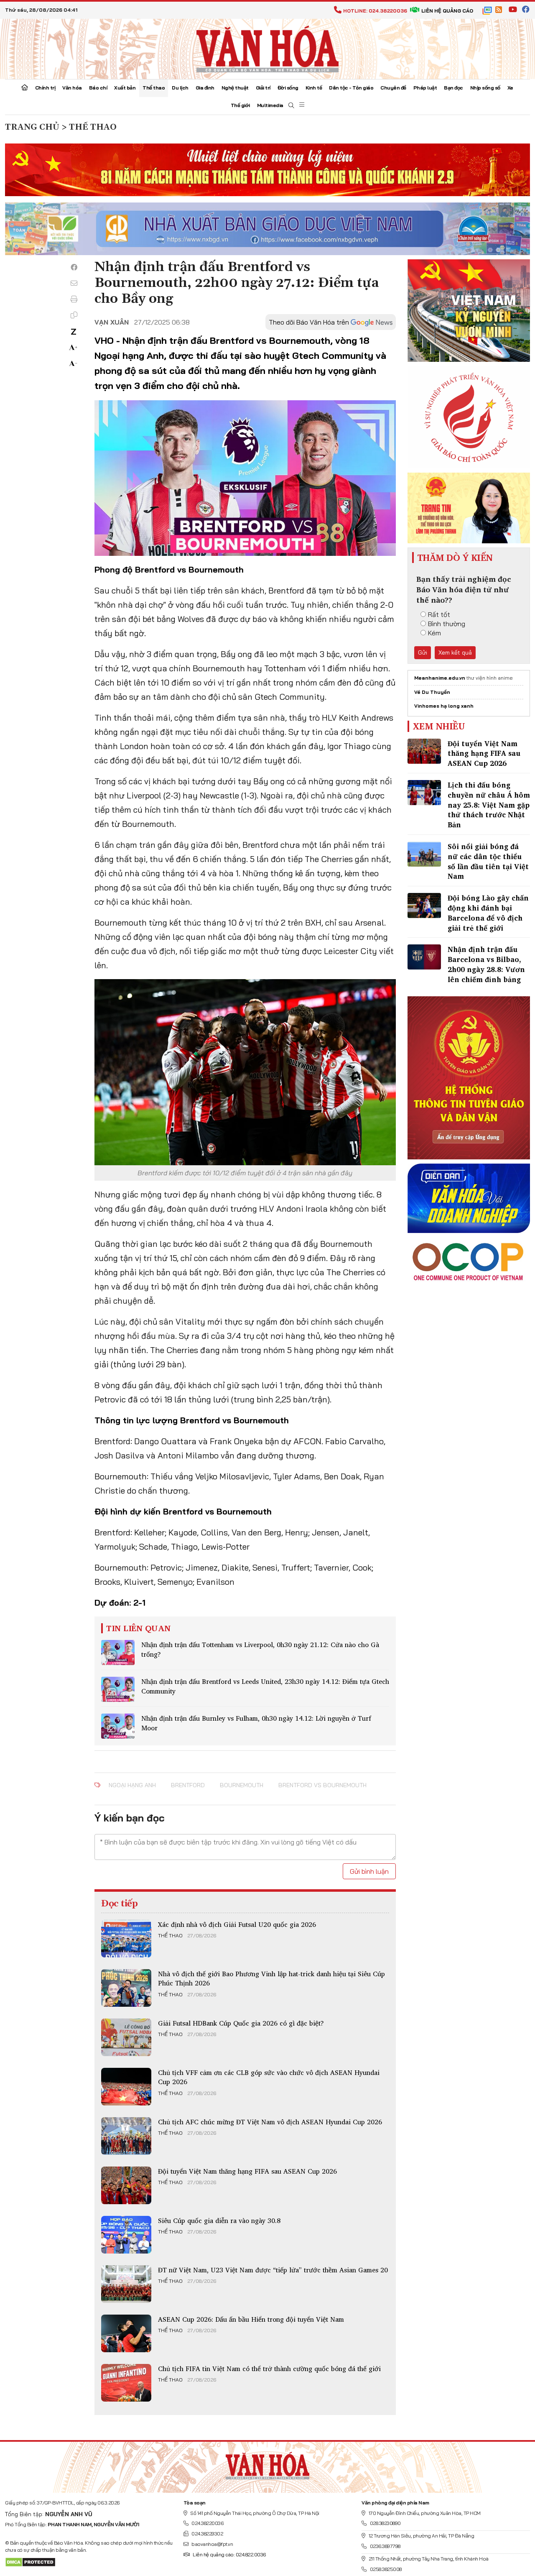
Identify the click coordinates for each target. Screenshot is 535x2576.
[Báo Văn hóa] (267, 48)
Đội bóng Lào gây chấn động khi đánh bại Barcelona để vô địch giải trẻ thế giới (488, 913)
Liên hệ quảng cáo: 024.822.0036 (229, 2554)
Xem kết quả (455, 652)
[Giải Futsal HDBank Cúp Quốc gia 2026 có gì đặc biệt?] (126, 2037)
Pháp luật (425, 88)
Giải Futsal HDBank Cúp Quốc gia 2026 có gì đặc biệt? (241, 2023)
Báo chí (98, 88)
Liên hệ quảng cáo (447, 11)
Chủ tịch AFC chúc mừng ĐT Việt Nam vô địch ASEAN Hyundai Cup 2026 (270, 2122)
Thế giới (240, 105)
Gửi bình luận (369, 1871)
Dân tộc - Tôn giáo (351, 88)
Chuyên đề (393, 88)
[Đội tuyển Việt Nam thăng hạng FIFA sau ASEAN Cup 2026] (126, 2185)
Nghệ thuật (235, 88)
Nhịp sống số (485, 88)
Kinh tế (314, 88)
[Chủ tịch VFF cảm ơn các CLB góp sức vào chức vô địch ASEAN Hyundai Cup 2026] (126, 2087)
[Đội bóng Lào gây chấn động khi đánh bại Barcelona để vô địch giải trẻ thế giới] (424, 906)
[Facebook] (74, 267)
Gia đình (205, 88)
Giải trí (263, 88)
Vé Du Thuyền (432, 692)
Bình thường (447, 624)
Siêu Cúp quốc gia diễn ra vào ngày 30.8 (219, 2220)
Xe (510, 88)
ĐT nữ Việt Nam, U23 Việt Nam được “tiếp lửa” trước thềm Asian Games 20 (273, 2270)
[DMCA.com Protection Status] (30, 2562)
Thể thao (154, 88)
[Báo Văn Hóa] (267, 2464)
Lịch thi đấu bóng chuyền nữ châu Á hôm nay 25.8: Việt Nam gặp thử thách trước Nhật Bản (489, 805)
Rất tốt (439, 614)
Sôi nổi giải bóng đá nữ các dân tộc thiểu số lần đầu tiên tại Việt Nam (488, 861)
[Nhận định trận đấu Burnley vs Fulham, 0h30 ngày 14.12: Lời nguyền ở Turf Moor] (118, 1726)
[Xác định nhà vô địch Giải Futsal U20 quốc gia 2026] (126, 1939)
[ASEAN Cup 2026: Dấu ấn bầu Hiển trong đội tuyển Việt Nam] (126, 2333)
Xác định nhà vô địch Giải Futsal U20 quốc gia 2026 (237, 1924)
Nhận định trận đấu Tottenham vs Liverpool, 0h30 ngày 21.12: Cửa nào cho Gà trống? (260, 1649)
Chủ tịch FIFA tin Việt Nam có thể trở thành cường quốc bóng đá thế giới (269, 2369)
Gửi (423, 652)
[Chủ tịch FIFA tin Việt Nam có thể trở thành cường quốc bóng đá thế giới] (126, 2383)
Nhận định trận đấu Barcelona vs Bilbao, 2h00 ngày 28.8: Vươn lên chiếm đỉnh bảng (486, 964)
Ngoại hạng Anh (132, 1785)
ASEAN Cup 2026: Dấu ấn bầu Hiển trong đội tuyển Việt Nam (251, 2319)
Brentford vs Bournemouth (322, 1785)
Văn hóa (72, 88)
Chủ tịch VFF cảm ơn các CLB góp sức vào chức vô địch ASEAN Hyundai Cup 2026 (269, 2077)
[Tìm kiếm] (291, 106)
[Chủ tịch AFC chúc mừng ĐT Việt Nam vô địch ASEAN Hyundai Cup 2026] (126, 2136)
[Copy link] (74, 315)
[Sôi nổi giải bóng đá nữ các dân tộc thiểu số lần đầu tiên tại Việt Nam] (424, 854)
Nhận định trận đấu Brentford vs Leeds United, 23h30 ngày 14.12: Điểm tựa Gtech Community (265, 1686)
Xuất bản (125, 88)
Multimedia (270, 105)
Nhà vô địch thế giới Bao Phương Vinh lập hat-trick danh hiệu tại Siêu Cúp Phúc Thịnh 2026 (271, 1978)
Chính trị (45, 88)
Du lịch (180, 88)
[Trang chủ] (25, 88)
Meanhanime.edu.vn (440, 678)
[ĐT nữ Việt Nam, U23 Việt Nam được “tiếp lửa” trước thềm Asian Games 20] (126, 2284)
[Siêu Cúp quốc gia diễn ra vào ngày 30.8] (126, 2235)
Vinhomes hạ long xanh (444, 706)
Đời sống (288, 88)
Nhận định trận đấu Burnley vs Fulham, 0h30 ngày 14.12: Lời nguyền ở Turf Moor (256, 1723)
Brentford (188, 1785)
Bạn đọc (453, 88)
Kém (434, 633)
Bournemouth (242, 1785)
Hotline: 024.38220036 (375, 11)
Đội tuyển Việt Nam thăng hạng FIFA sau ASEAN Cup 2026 (247, 2171)
